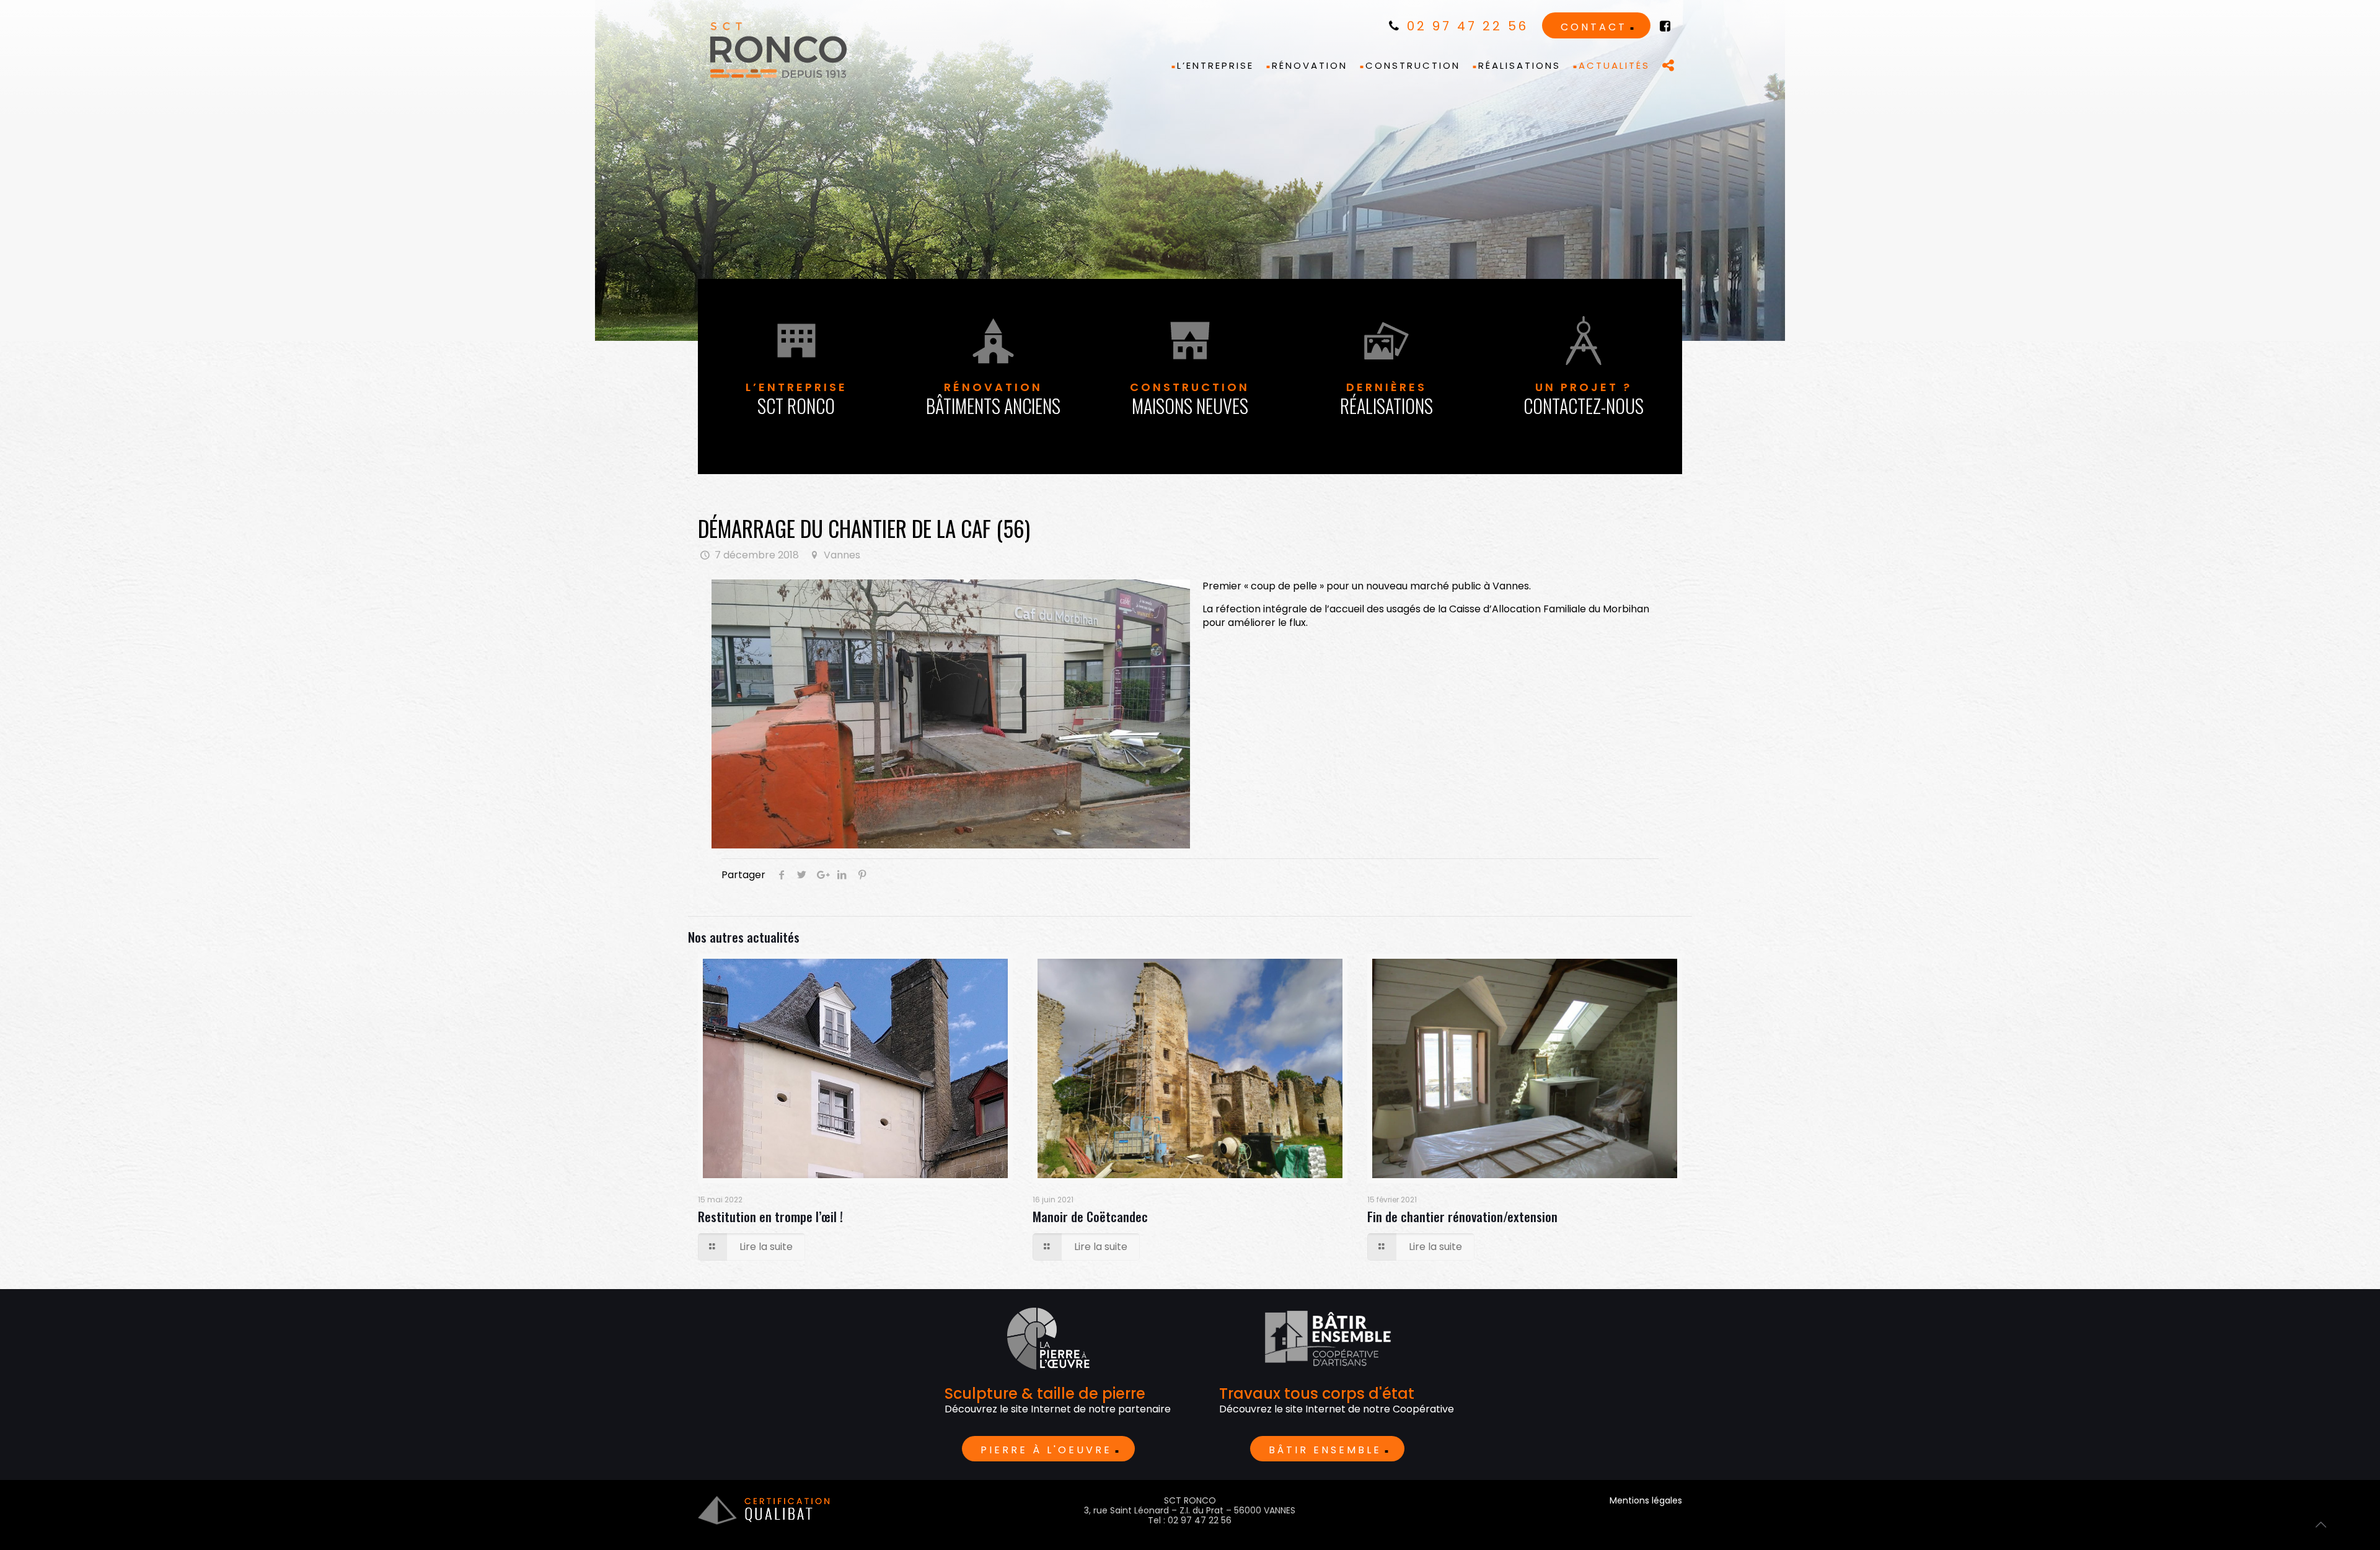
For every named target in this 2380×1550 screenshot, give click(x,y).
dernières (1386, 399)
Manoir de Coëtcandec (1090, 1216)
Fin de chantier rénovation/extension (1462, 1216)
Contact (1594, 27)
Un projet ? (1584, 399)
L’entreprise (796, 399)
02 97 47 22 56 (1465, 26)
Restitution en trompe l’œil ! (770, 1216)
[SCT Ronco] (778, 50)
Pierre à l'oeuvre (1046, 1450)
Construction (1190, 399)
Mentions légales (1646, 1500)
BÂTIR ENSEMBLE (1325, 1450)
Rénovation (993, 399)
